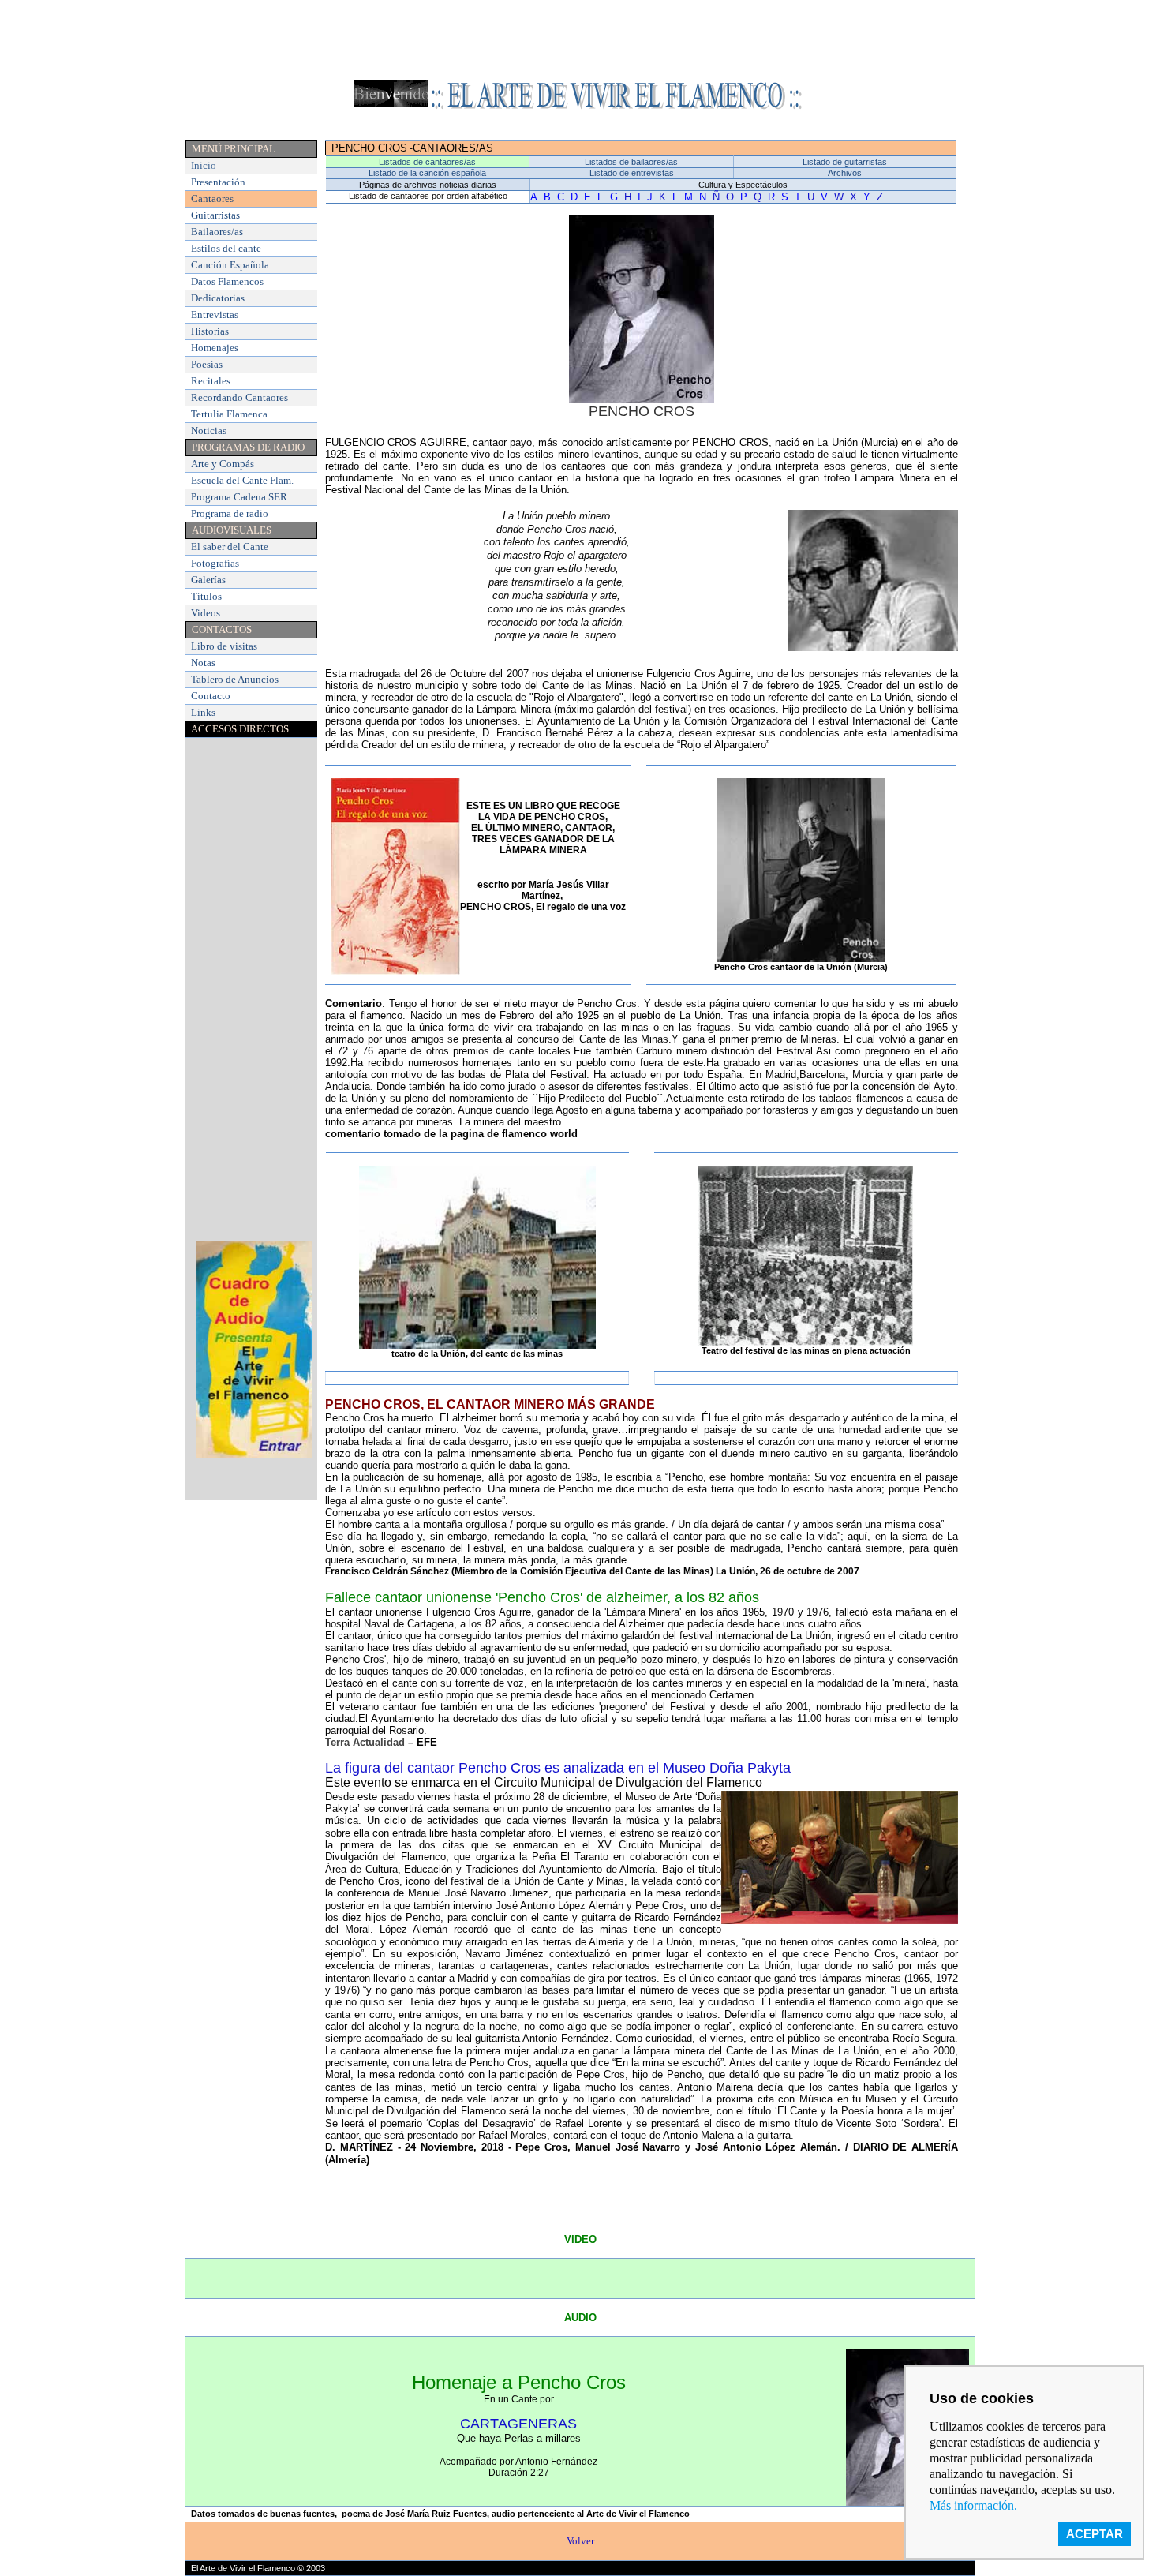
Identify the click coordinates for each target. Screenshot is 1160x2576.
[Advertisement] (580, 42)
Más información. (973, 2505)
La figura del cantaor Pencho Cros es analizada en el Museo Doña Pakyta (558, 1768)
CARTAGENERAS (518, 2424)
